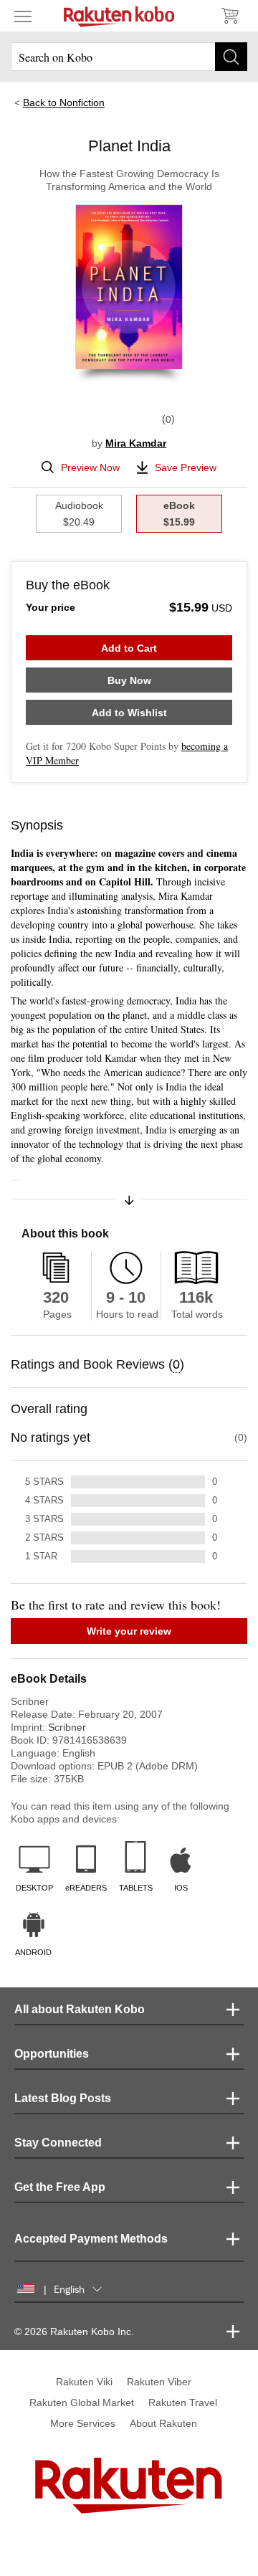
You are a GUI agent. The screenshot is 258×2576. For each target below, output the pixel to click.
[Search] (231, 57)
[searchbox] (129, 57)
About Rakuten (163, 2423)
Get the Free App (60, 2187)
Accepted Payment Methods (91, 2239)
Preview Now (90, 467)
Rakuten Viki (84, 2382)
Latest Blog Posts (63, 2098)
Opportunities (52, 2054)
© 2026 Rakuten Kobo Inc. (74, 2332)
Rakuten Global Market (82, 2402)
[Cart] (229, 16)
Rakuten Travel (183, 2402)
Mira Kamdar (136, 443)
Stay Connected (58, 2143)
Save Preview (186, 467)
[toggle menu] (23, 16)
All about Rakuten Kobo (80, 2009)
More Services (83, 2423)
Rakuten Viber (159, 2382)
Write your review (129, 1631)
